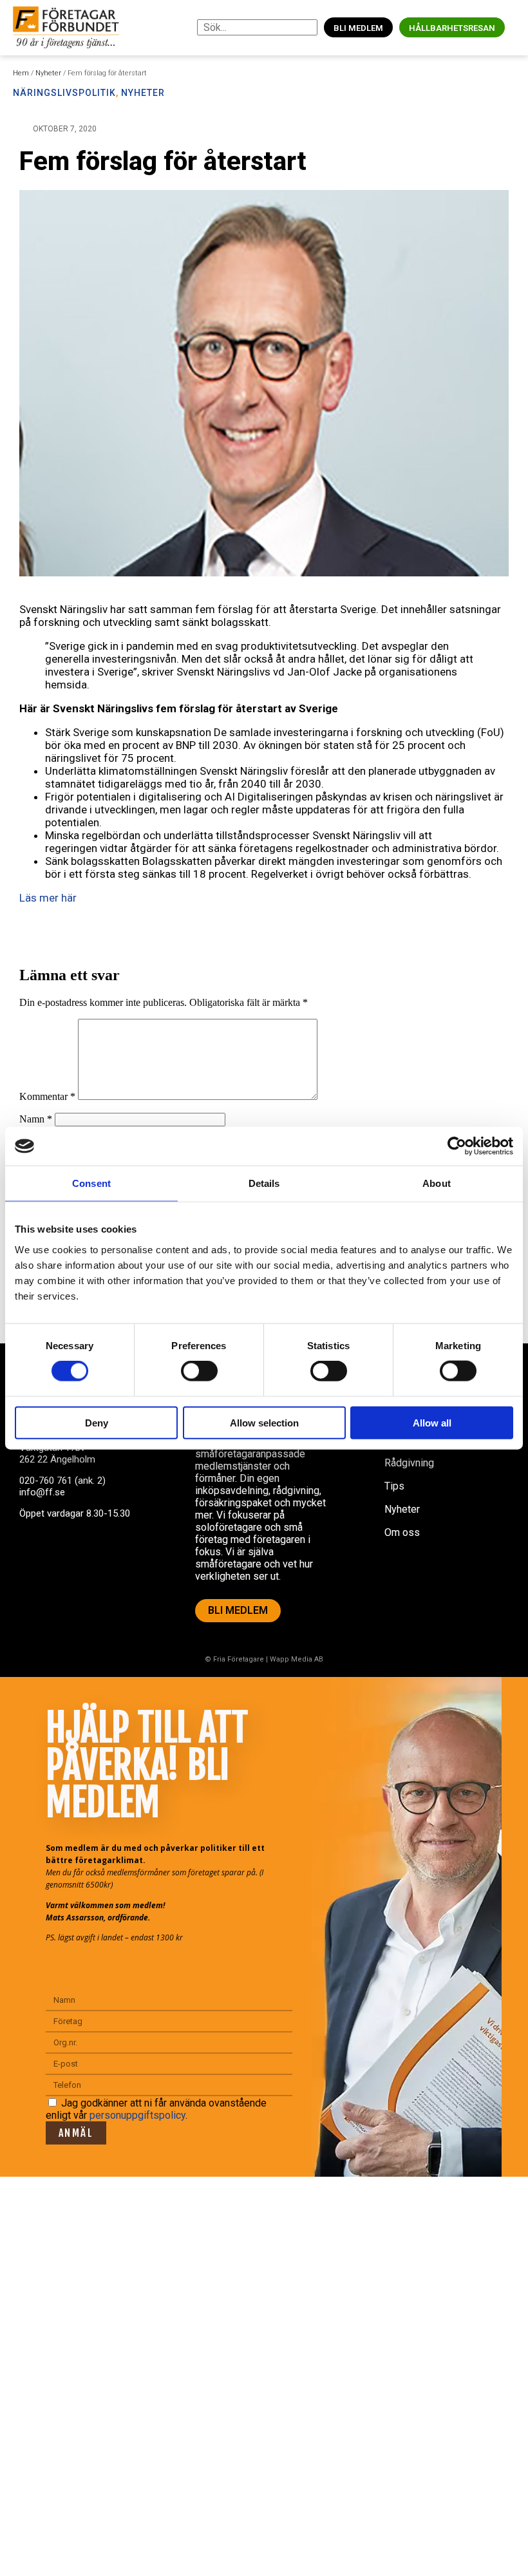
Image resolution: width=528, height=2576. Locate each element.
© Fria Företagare (234, 1659)
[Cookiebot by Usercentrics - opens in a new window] (457, 1146)
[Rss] (131, 1563)
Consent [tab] (91, 1183)
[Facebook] (35, 1563)
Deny (97, 1422)
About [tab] (437, 1183)
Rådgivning (409, 1463)
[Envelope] (83, 1563)
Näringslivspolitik (64, 93)
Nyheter (48, 73)
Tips (394, 1486)
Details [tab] (264, 1183)
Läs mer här (48, 898)
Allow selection (264, 1422)
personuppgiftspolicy (137, 2115)
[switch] (199, 1371)
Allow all (432, 1422)
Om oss (402, 1532)
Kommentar (47, 1096)
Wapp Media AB (297, 1659)
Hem (21, 73)
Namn (36, 1119)
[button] (515, 27)
